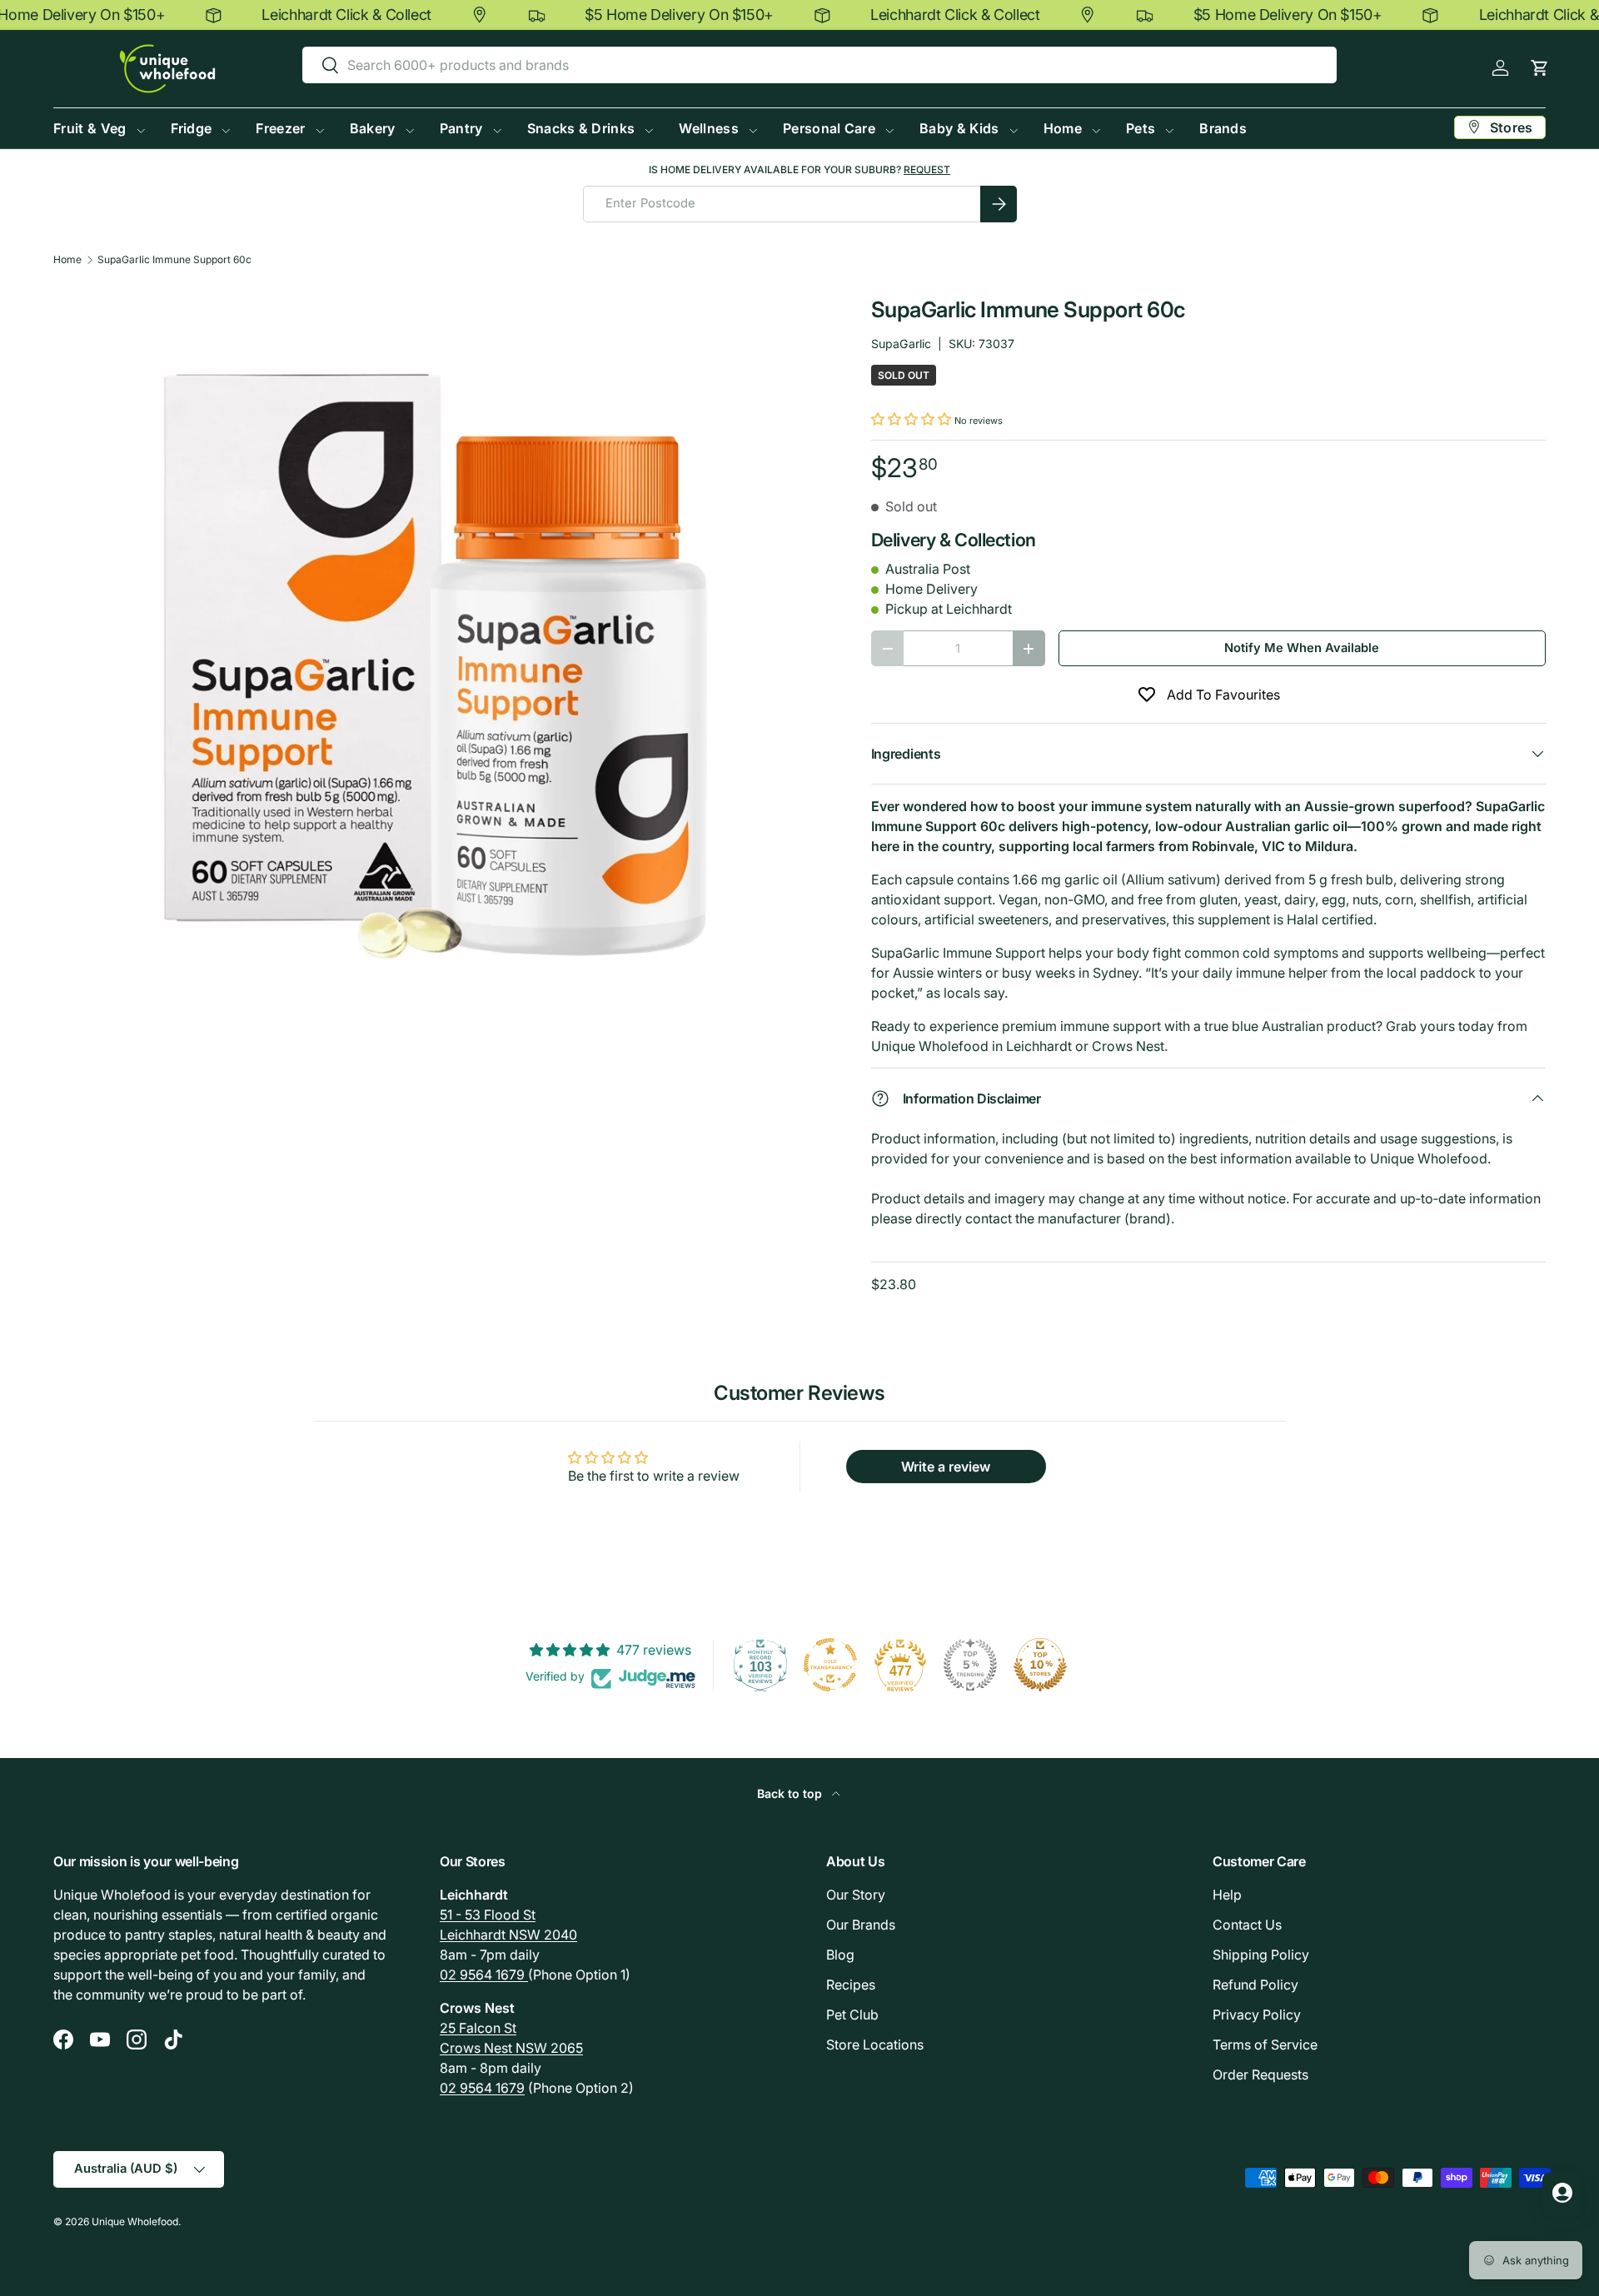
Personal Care (829, 128)
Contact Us (1247, 1925)
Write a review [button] (946, 1467)
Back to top (791, 1793)
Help (1227, 1895)
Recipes (851, 1985)
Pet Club (852, 2015)
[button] (1539, 68)
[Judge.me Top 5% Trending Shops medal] (970, 1665)
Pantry (461, 128)
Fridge (192, 128)
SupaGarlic (901, 344)
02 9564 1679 (484, 1975)
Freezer (280, 128)
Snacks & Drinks (581, 128)
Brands (1223, 128)
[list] (436, 666)
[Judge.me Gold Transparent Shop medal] (830, 1665)
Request (927, 169)
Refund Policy (1255, 1985)
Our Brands (861, 1925)
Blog (840, 1955)
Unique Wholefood (135, 2221)
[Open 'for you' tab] (1562, 2193)
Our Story (856, 1895)
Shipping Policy (1261, 1955)
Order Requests (1260, 2074)
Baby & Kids (959, 128)
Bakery (373, 128)
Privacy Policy (1257, 2015)
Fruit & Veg (90, 128)
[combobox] (819, 65)
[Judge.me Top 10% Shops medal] (1040, 1665)
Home (1063, 128)
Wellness (709, 128)
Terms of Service (1265, 2044)
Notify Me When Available (1302, 648)
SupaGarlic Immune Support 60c (174, 260)
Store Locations (875, 2044)
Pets (1141, 128)
